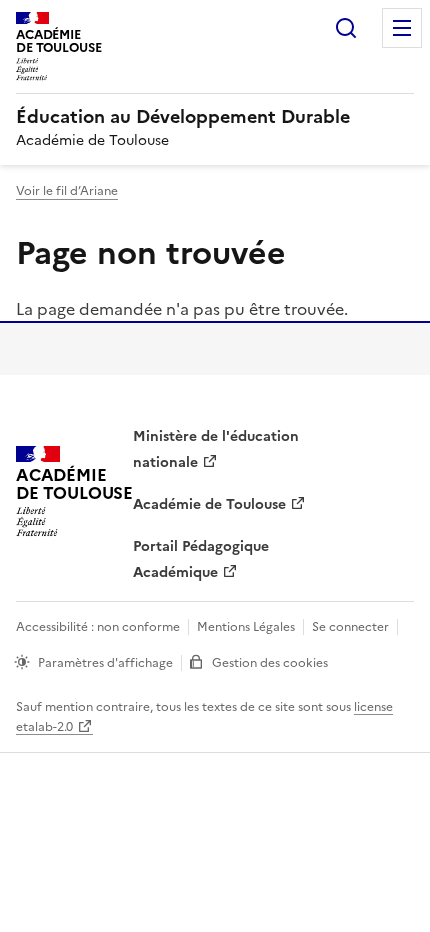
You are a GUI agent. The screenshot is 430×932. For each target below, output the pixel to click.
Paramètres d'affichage (105, 663)
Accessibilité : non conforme (98, 627)
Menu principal (402, 28)
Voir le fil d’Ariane (67, 191)
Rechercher (346, 28)
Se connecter (350, 627)
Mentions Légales (246, 627)
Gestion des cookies (270, 663)
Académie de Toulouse (209, 504)
